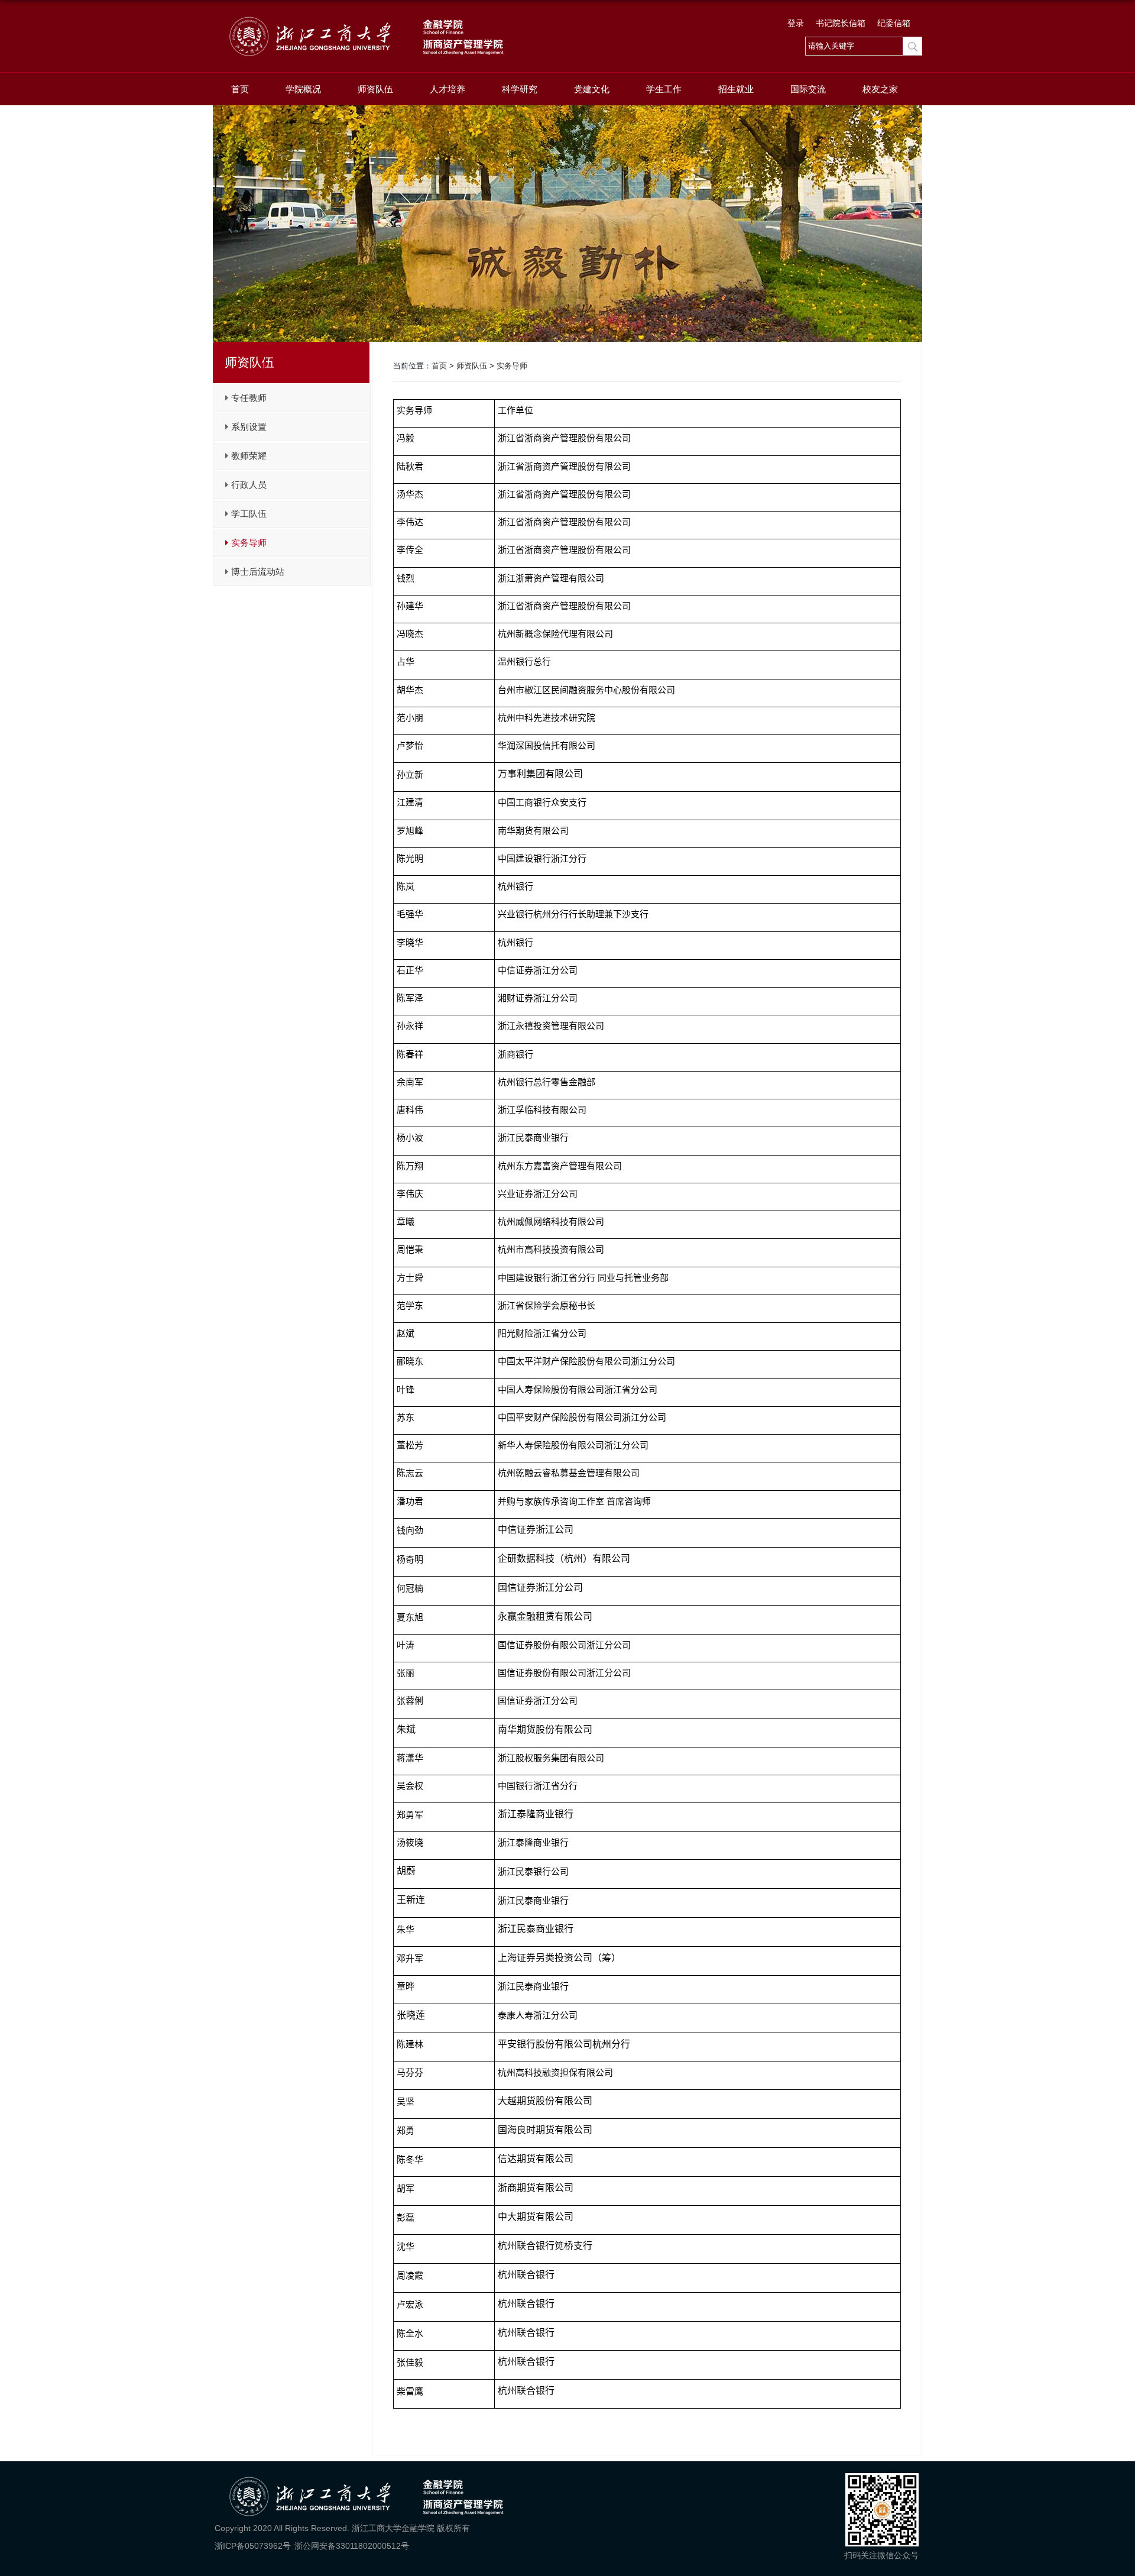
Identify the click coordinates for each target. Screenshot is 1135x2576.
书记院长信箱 (841, 23)
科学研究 (520, 89)
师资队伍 (375, 89)
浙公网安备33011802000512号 (352, 2546)
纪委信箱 (894, 23)
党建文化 (592, 89)
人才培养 (447, 89)
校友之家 (880, 89)
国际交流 (808, 89)
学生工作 (664, 89)
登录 (796, 23)
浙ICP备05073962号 (253, 2546)
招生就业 (736, 89)
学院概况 (303, 89)
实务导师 (512, 366)
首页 (240, 89)
